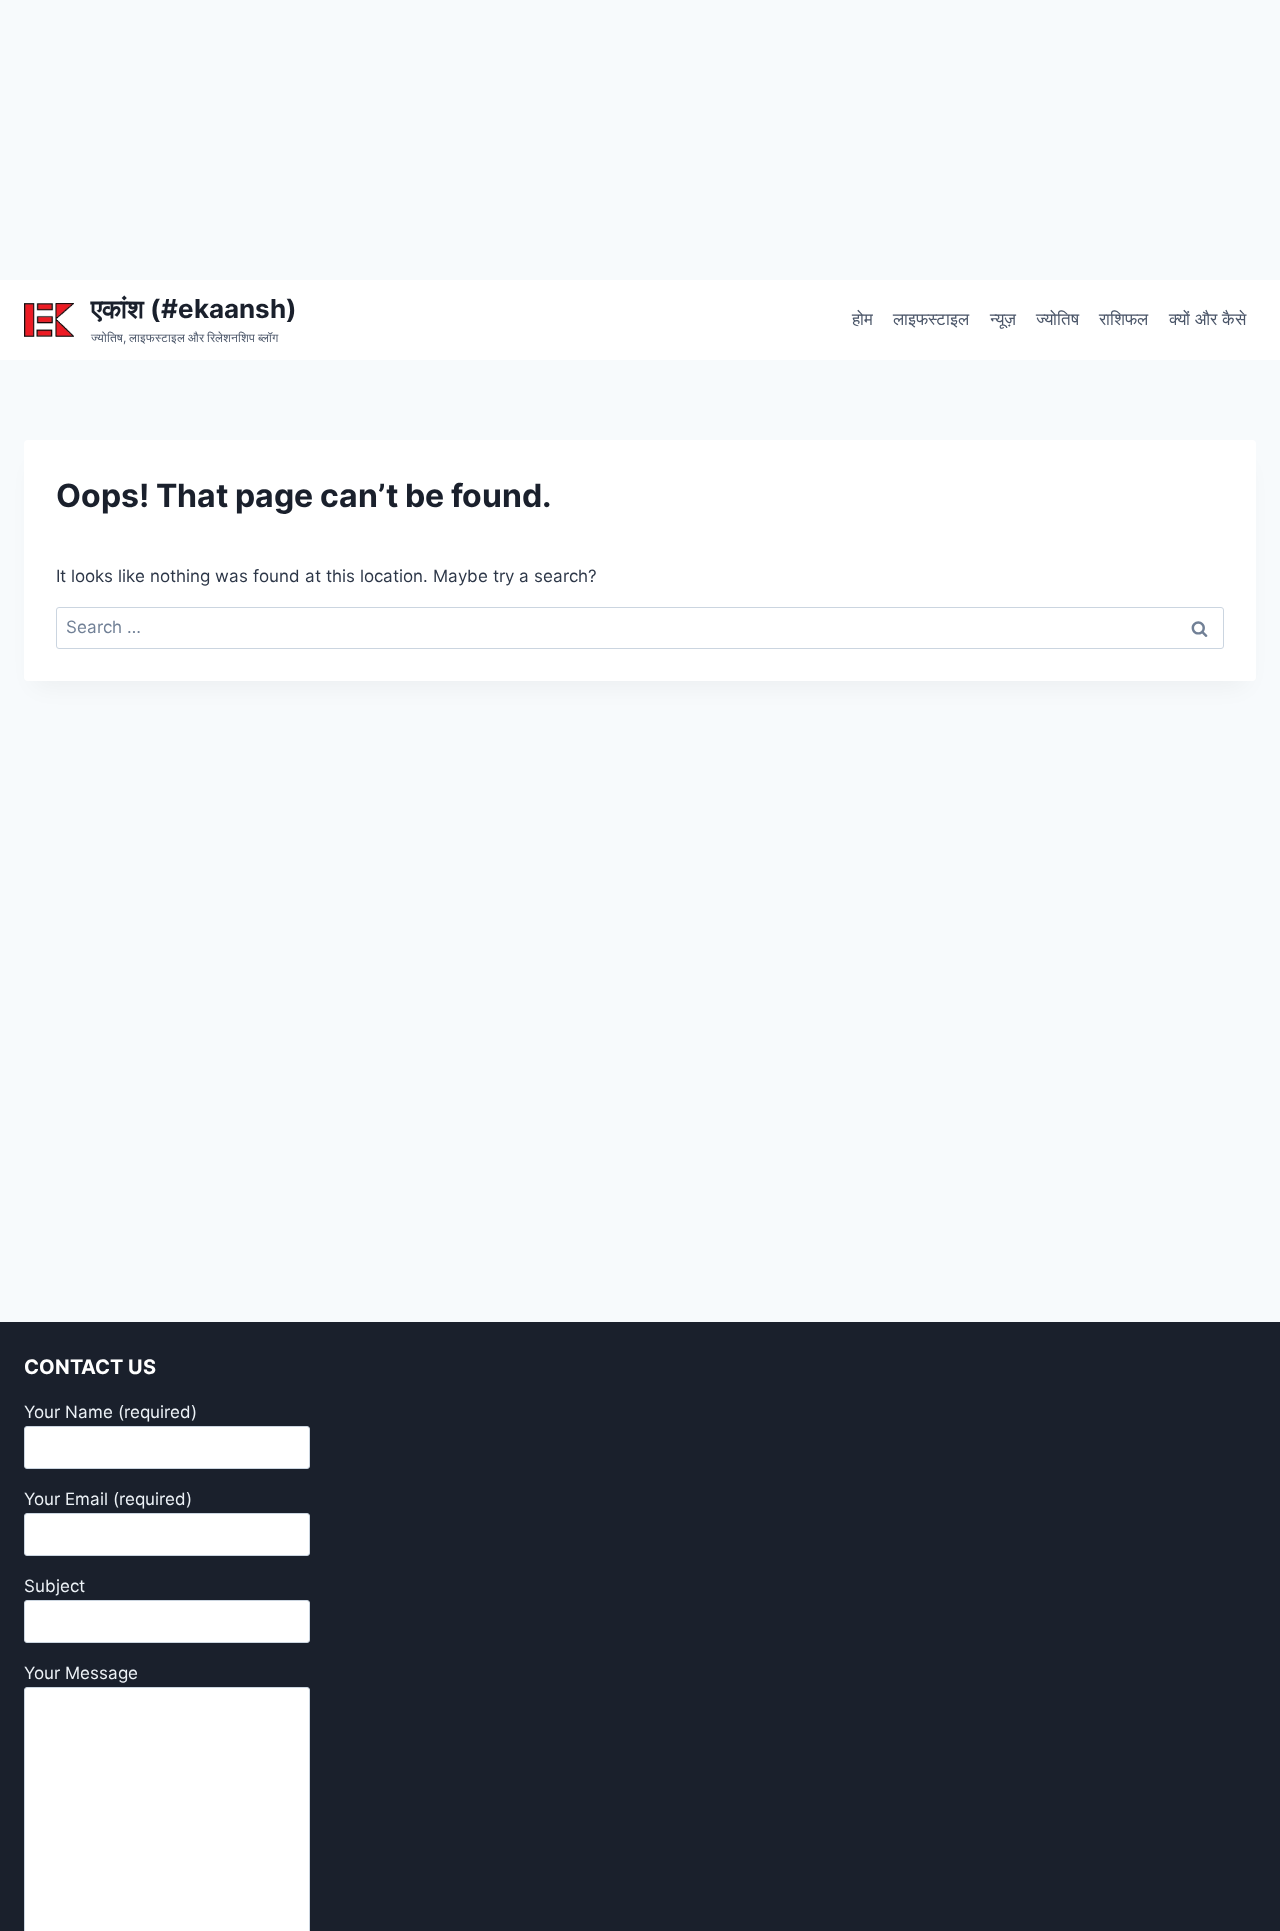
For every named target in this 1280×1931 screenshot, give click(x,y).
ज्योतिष (1057, 319)
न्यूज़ (1003, 319)
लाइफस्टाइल (931, 319)
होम (862, 319)
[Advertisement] (600, 140)
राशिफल (1123, 319)
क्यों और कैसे (1207, 319)
